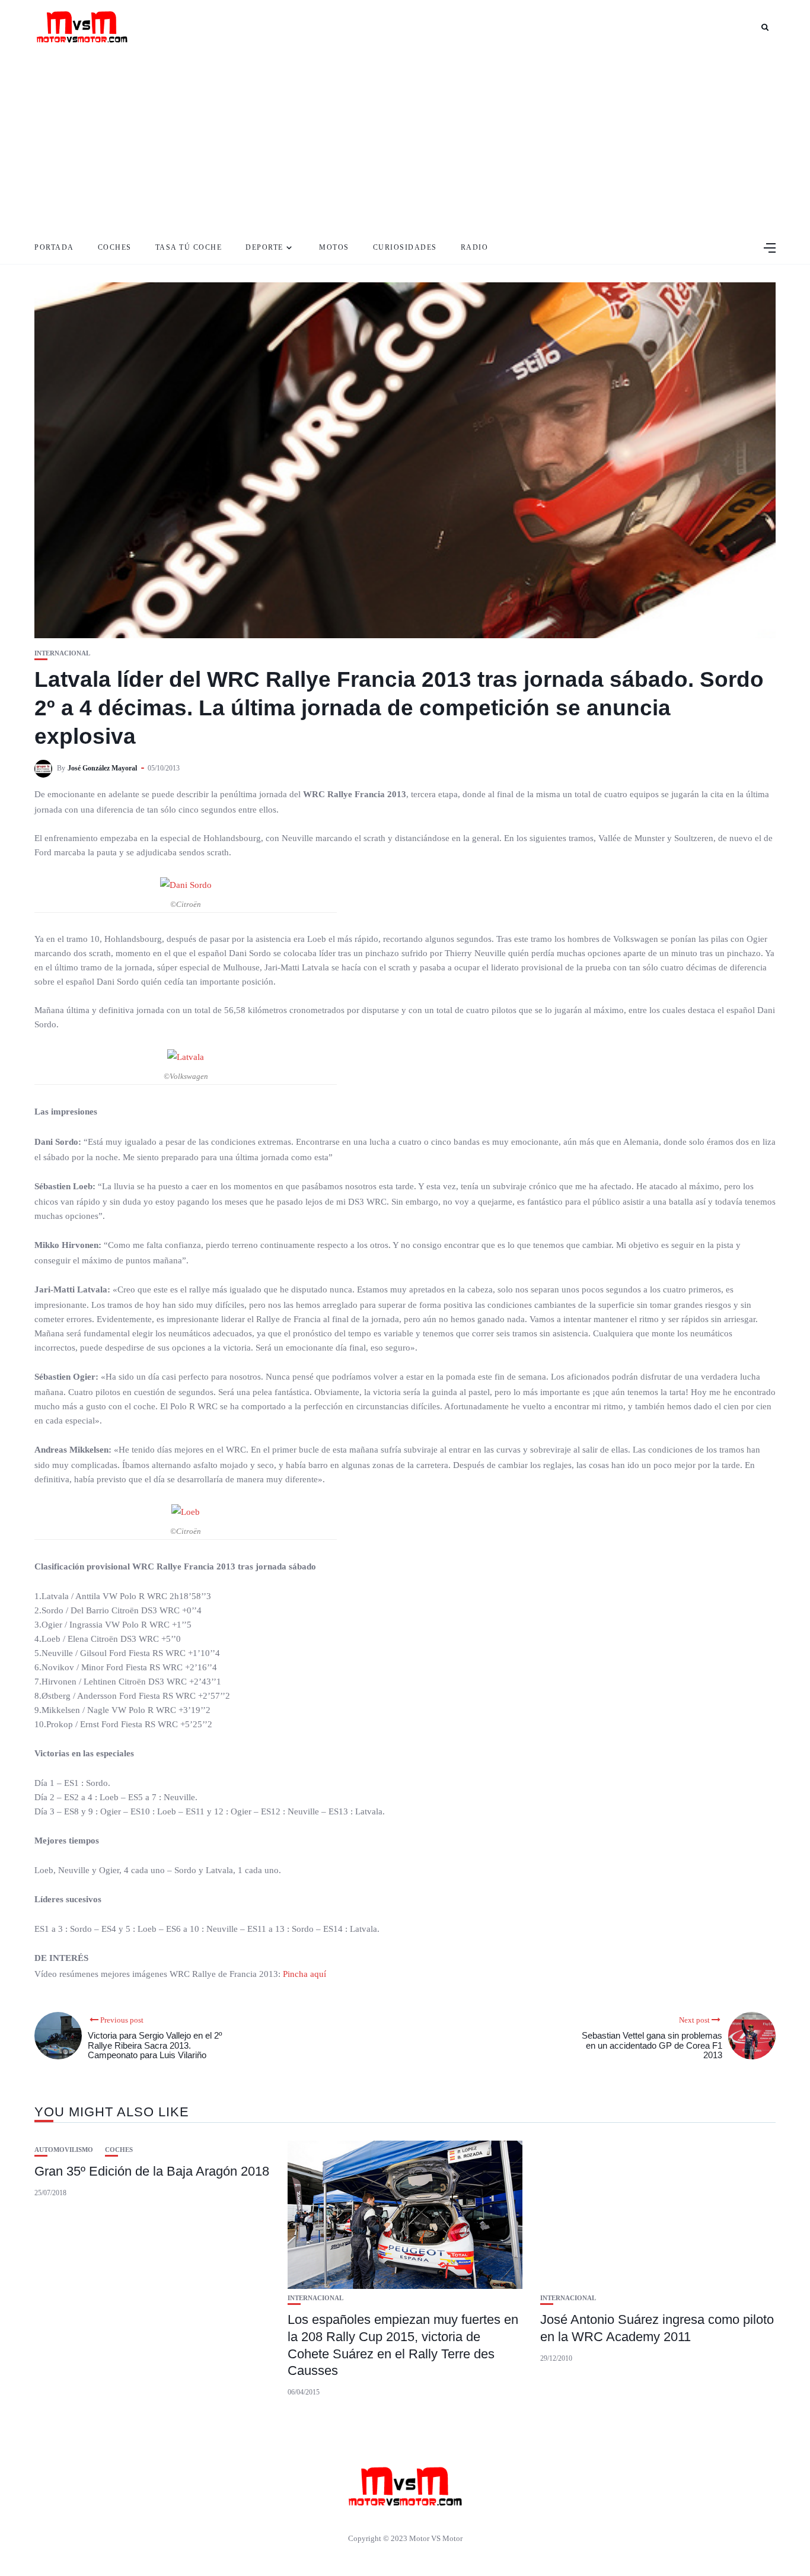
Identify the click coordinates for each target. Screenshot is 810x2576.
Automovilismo (64, 2150)
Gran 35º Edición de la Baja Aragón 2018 (152, 2171)
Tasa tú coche (189, 247)
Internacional (62, 653)
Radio (475, 247)
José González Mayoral (102, 768)
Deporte (264, 247)
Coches (115, 247)
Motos (334, 247)
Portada (54, 247)
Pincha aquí (304, 1974)
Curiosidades (405, 247)
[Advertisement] (405, 142)
